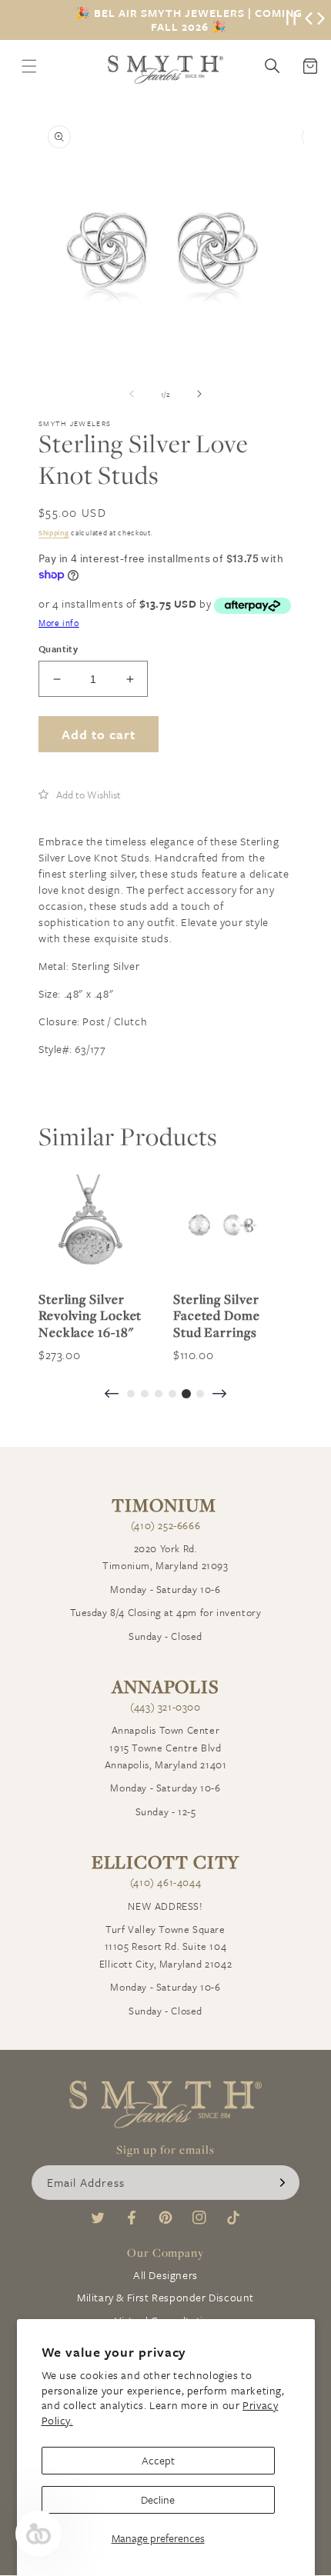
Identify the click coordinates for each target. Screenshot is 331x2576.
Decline (158, 2499)
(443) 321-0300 (165, 1707)
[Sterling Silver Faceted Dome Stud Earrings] (225, 1226)
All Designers (165, 2275)
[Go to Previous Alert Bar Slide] (309, 20)
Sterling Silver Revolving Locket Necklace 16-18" (90, 1316)
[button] (80, 795)
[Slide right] (199, 394)
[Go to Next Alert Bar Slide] (321, 20)
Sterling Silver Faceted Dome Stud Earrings (217, 1316)
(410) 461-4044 (165, 1882)
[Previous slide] (112, 1395)
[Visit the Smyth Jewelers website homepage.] (165, 70)
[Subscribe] (283, 2183)
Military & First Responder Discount (165, 2297)
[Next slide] (219, 1395)
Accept (158, 2460)
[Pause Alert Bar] (291, 20)
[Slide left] (132, 394)
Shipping (54, 532)
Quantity (58, 648)
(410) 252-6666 (165, 1525)
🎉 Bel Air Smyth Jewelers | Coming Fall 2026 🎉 (189, 20)
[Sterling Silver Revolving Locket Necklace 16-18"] (90, 1226)
